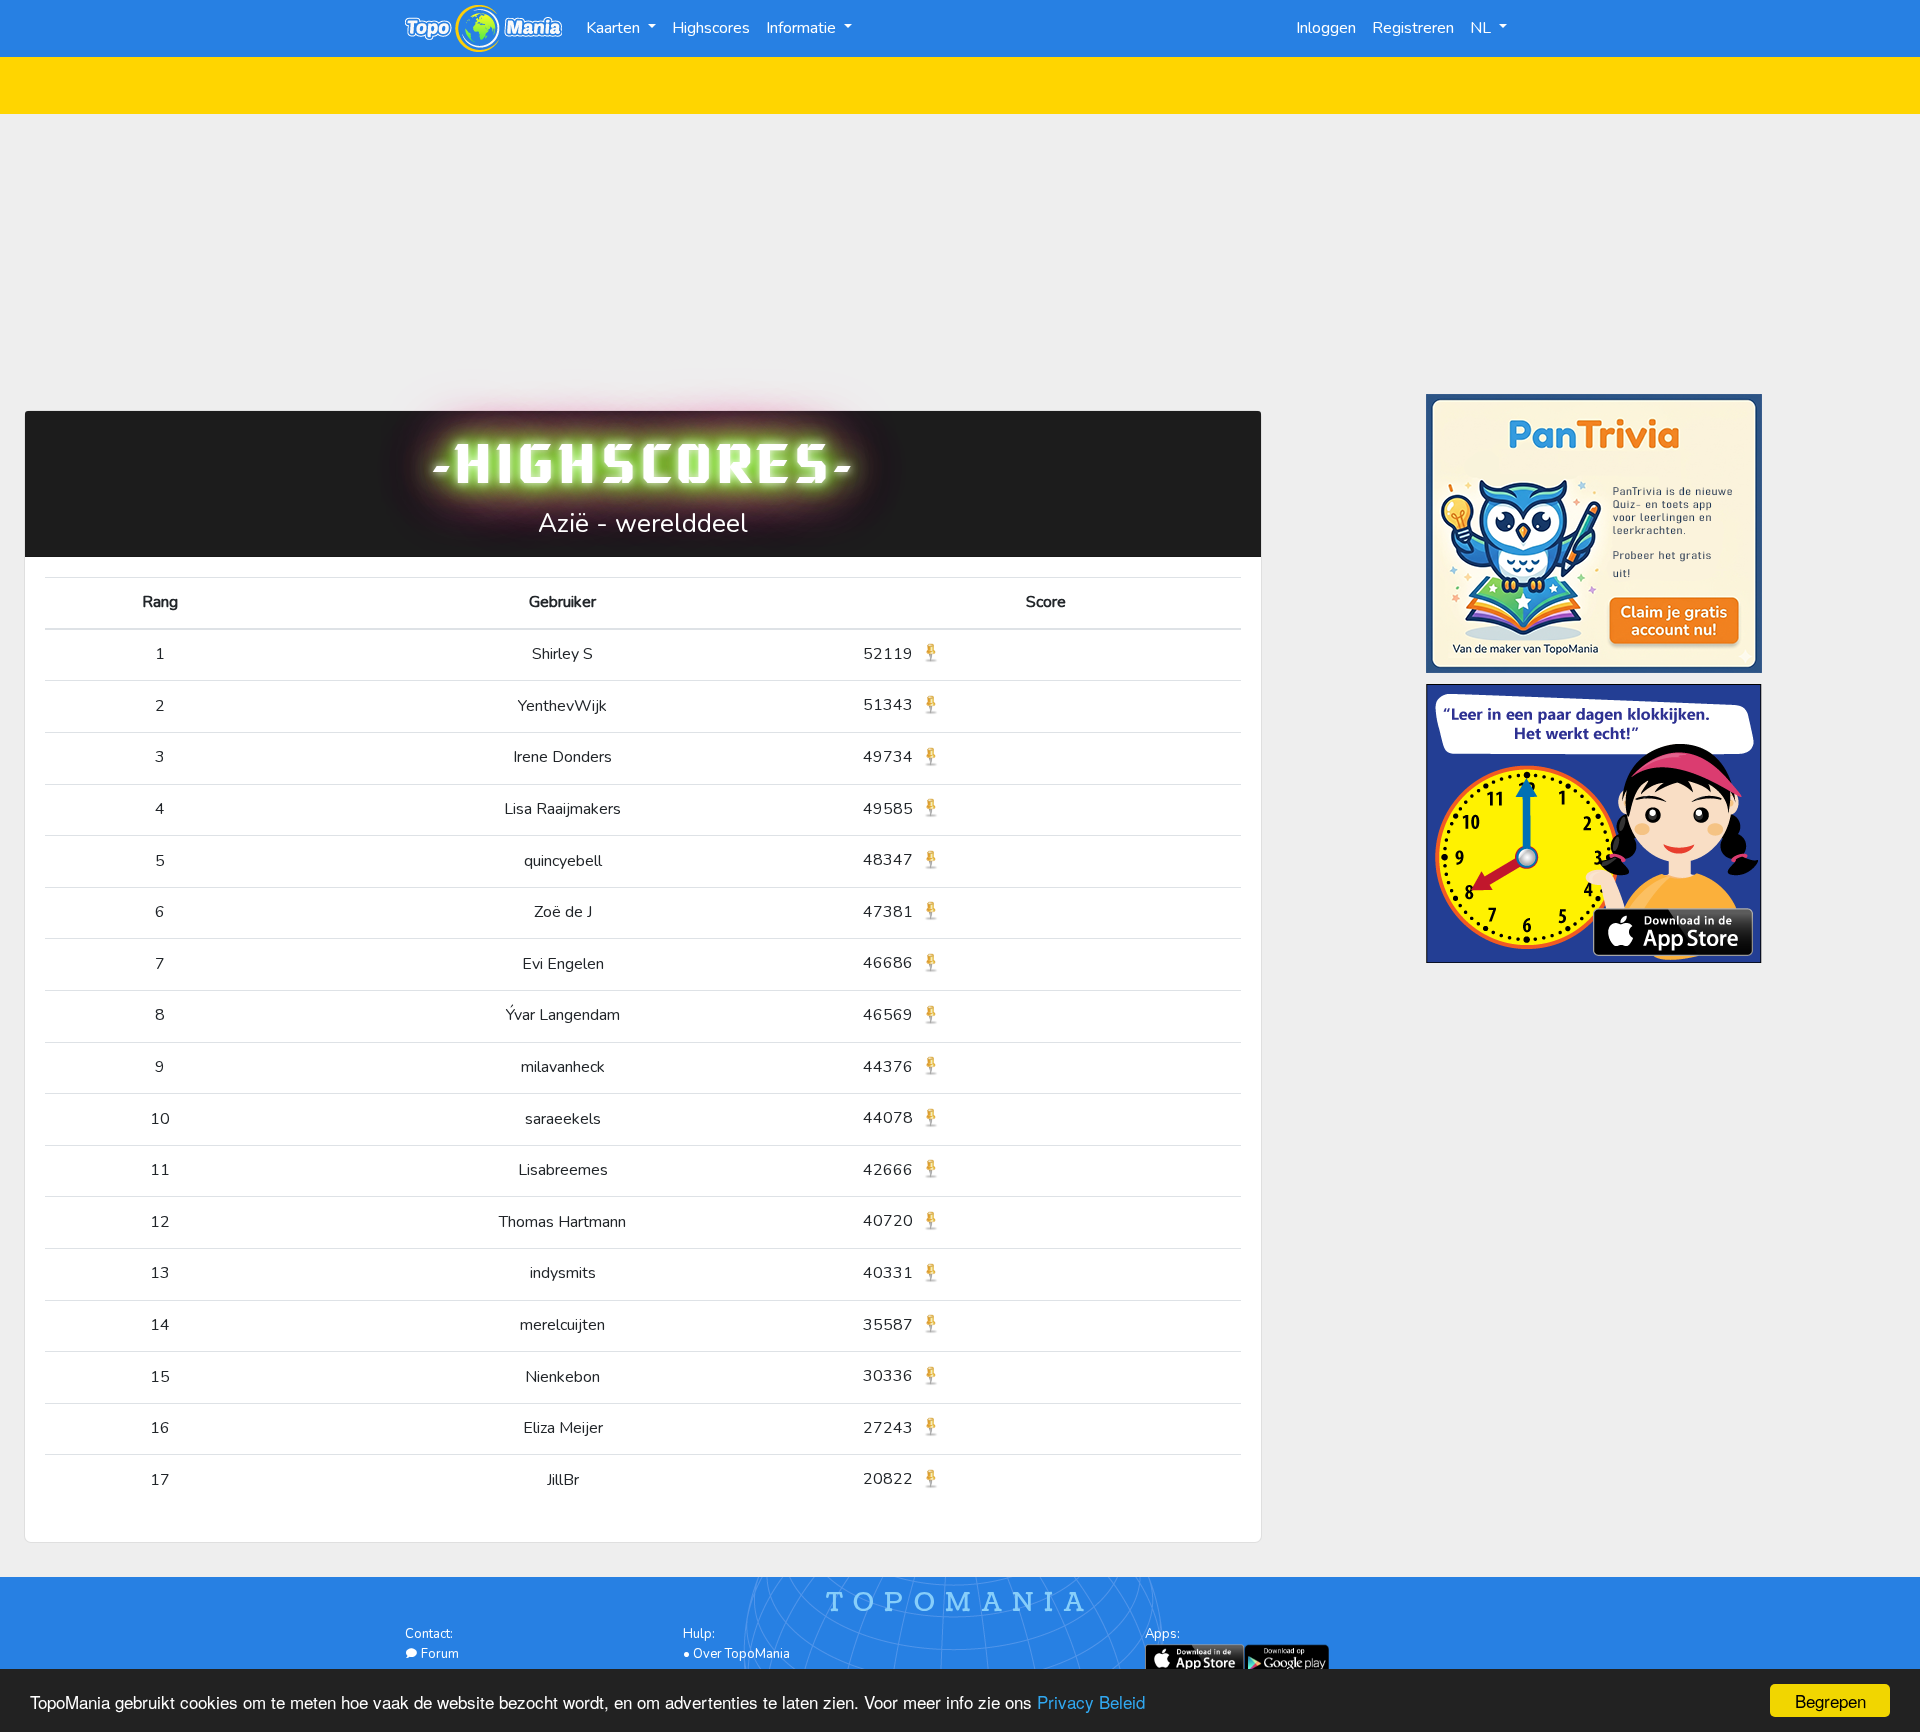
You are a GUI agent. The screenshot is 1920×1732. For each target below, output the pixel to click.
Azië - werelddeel (643, 523)
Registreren (1413, 28)
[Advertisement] (960, 254)
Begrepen (1830, 1700)
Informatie (803, 28)
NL (1482, 28)
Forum (438, 1654)
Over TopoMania (741, 1654)
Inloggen (1326, 28)
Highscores (711, 28)
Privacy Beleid (1091, 1701)
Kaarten (615, 28)
